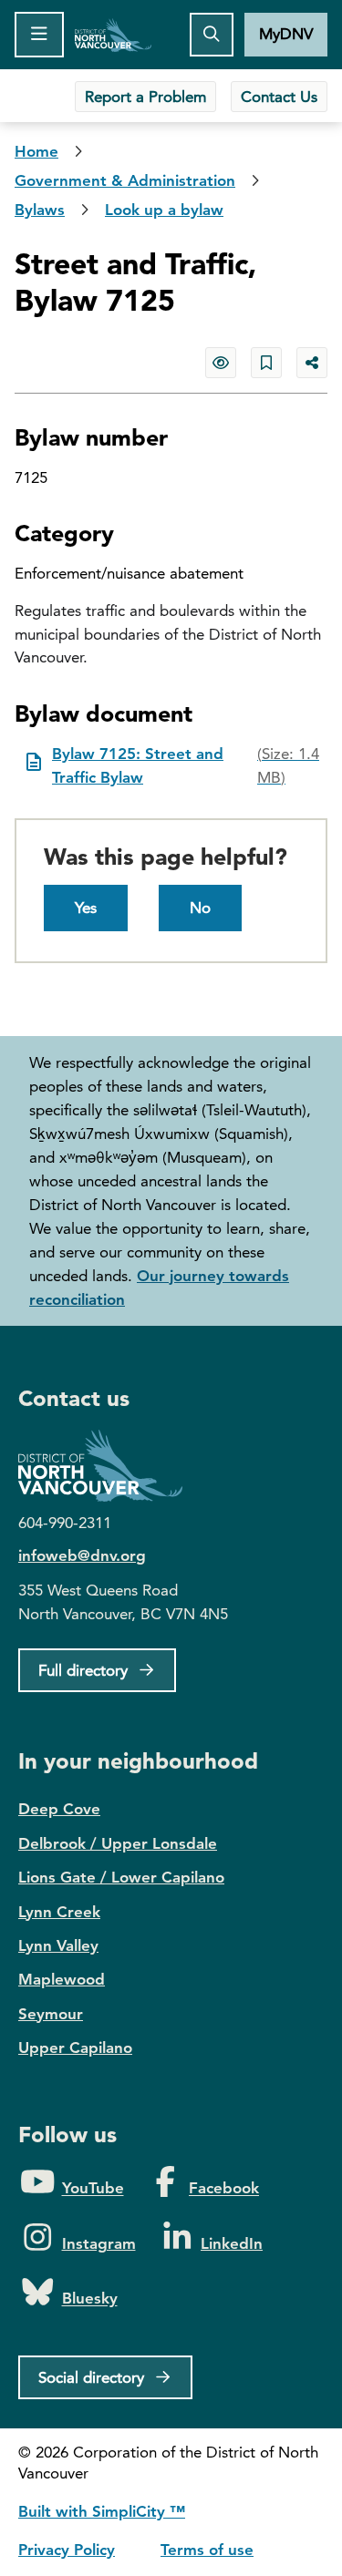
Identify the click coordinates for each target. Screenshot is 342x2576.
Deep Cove (59, 1809)
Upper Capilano (75, 2047)
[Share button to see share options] (312, 363)
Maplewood (62, 1979)
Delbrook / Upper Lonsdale (118, 1843)
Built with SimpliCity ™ (102, 2511)
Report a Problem (145, 97)
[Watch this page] (221, 363)
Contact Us (279, 97)
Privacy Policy (67, 2550)
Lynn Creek (59, 1912)
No (200, 908)
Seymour (51, 2014)
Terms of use (207, 2550)
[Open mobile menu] (39, 35)
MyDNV (286, 34)
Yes (86, 908)
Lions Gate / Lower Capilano (121, 1877)
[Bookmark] (266, 363)
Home (114, 35)
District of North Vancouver (109, 1466)
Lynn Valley (58, 1945)
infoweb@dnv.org (82, 1555)
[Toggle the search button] (212, 35)
